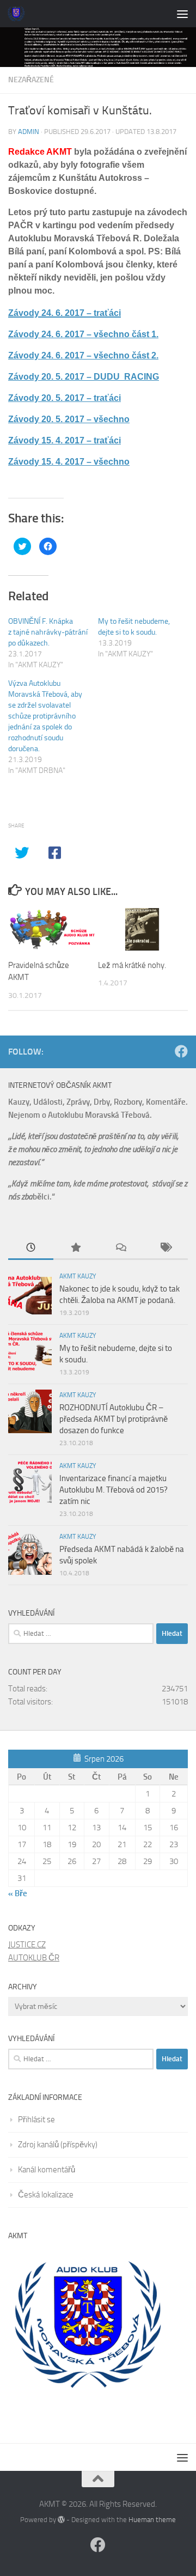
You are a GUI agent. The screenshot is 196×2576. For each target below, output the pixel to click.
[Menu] (182, 14)
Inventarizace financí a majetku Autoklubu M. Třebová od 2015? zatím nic (114, 1490)
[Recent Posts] (31, 1248)
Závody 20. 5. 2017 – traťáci (65, 398)
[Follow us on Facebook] (181, 1051)
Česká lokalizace (46, 2195)
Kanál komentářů (47, 2170)
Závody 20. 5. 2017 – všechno (69, 419)
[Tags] (166, 1248)
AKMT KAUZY (78, 1276)
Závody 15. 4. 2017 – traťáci (65, 440)
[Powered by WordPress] (61, 2520)
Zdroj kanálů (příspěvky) (58, 2145)
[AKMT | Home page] (19, 14)
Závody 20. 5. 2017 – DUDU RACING (84, 377)
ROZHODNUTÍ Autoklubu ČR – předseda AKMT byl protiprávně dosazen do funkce (114, 1419)
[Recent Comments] (121, 1248)
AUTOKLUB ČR (34, 1958)
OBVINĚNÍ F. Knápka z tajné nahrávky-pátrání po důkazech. (48, 632)
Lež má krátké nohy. (132, 965)
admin (29, 132)
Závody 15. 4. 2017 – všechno (69, 462)
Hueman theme (152, 2520)
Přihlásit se (36, 2120)
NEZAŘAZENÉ (31, 80)
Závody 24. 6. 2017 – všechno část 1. (83, 334)
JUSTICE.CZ (27, 1945)
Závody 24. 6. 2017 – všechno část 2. (83, 355)
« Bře (18, 1893)
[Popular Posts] (76, 1248)
